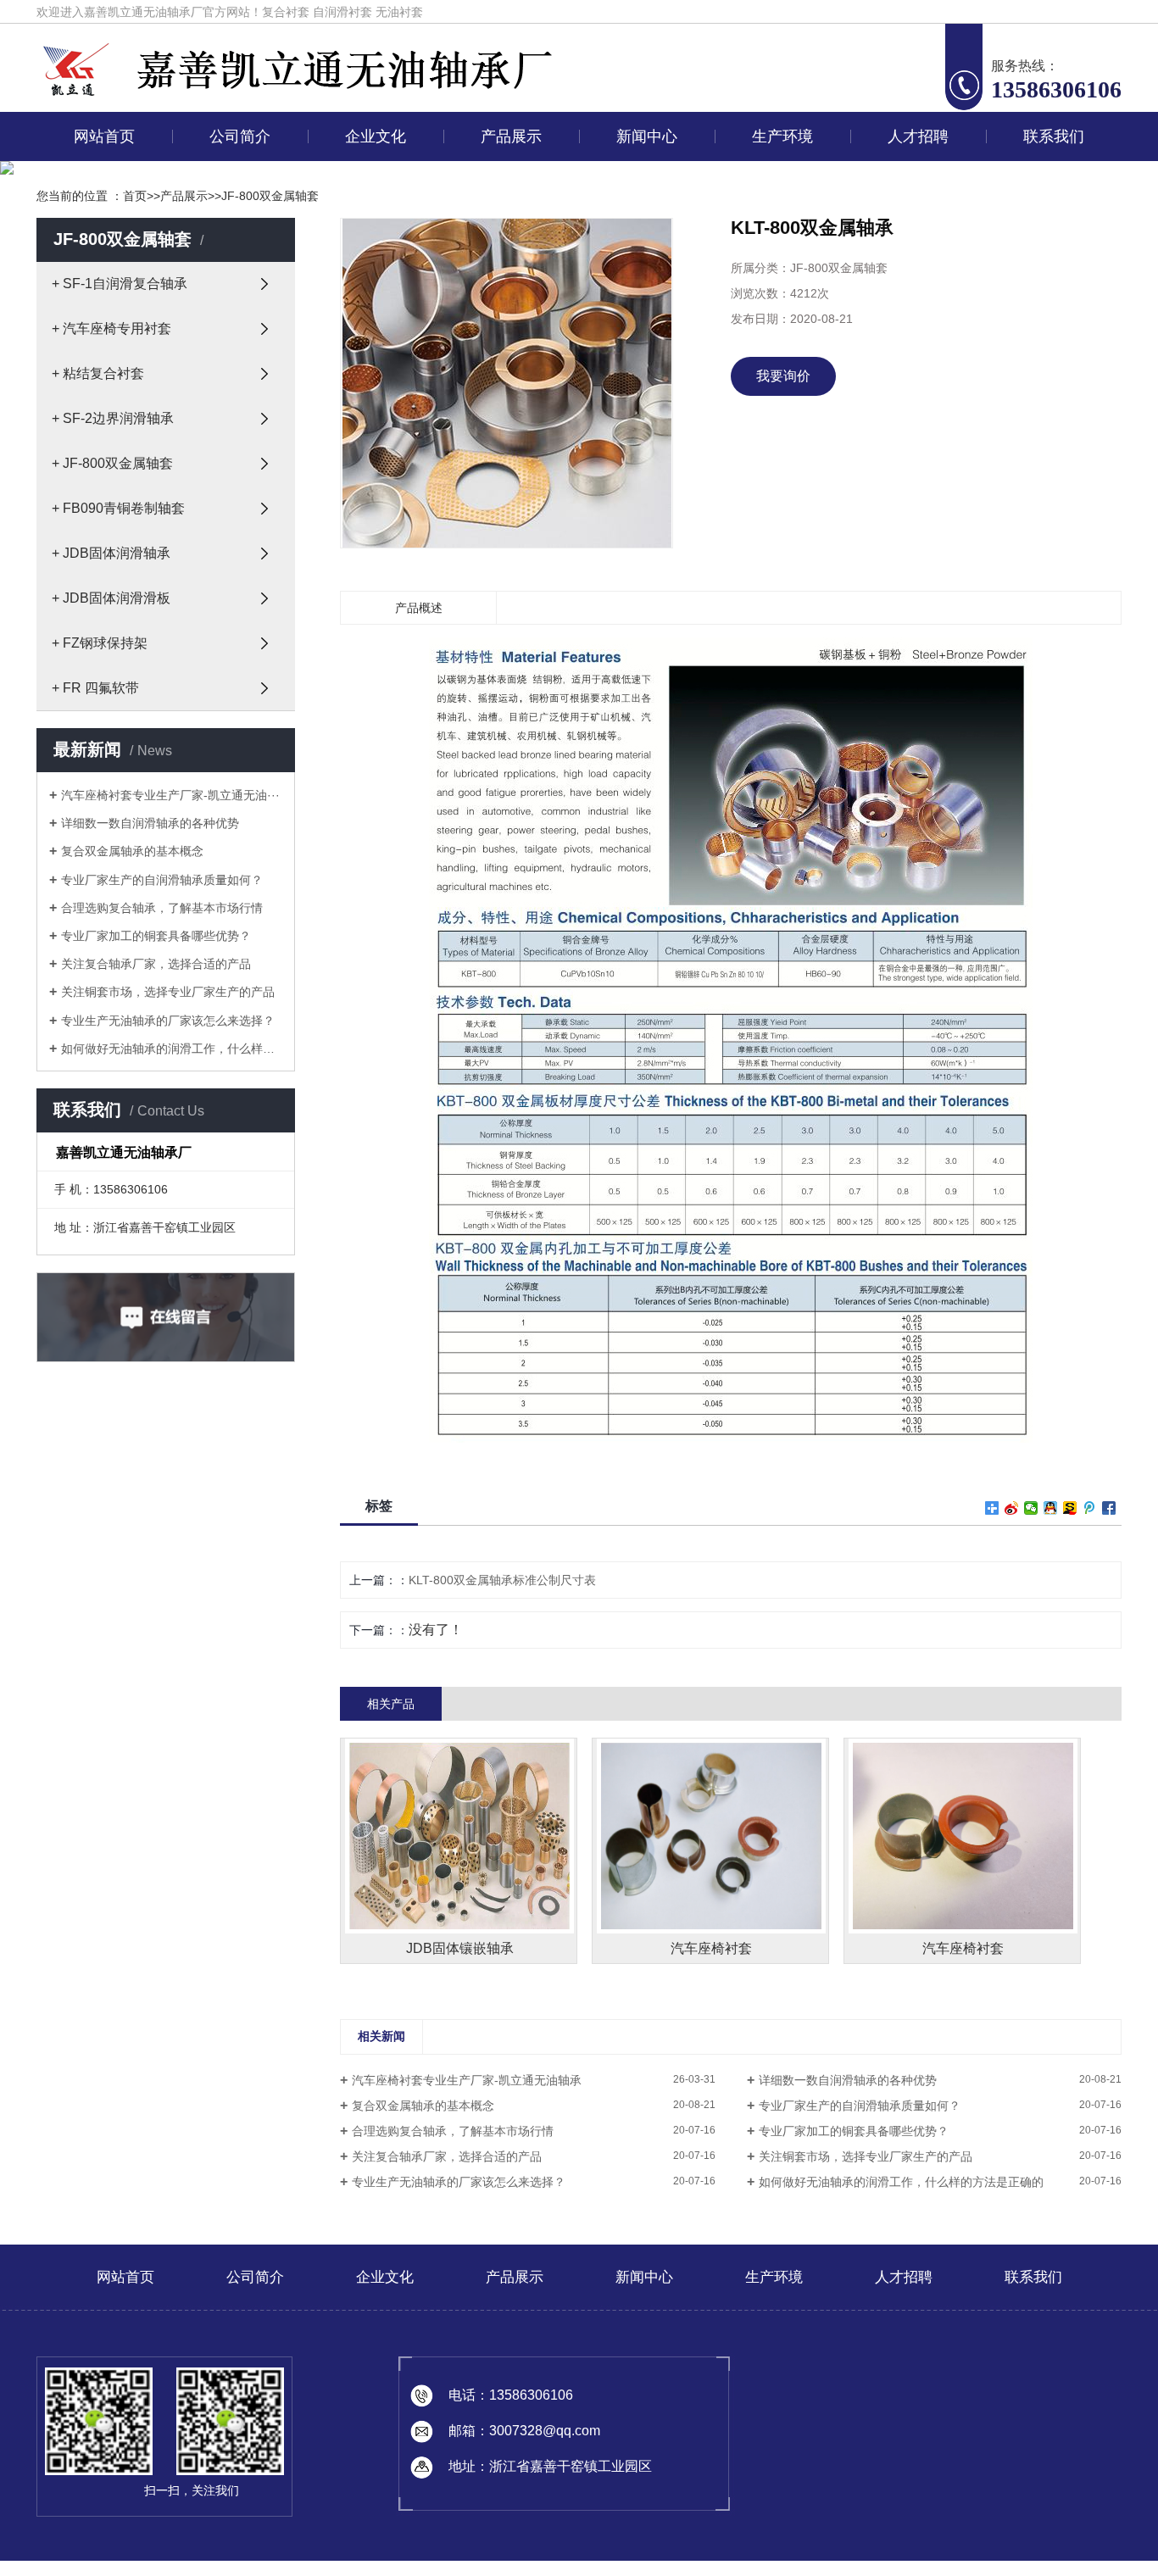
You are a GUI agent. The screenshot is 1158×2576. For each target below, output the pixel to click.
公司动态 (643, 180)
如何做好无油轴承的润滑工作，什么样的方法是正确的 (901, 2182)
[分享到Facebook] (1109, 1508)
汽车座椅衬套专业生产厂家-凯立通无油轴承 (467, 2080)
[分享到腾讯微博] (1090, 1508)
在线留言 (1050, 180)
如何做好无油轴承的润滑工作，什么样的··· (172, 1049)
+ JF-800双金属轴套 (112, 463)
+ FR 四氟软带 (95, 688)
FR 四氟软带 (508, 531)
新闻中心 (647, 136)
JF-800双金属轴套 (508, 336)
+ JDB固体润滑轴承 (111, 553)
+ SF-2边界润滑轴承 (113, 418)
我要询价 (783, 376)
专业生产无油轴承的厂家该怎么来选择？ (168, 1021)
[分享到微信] (1031, 1508)
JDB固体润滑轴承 (508, 414)
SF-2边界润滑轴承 (508, 297)
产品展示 (511, 136)
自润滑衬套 (342, 12)
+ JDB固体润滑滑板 (111, 598)
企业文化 (376, 136)
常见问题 (643, 258)
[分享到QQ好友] (1051, 1508)
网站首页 (104, 136)
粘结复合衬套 (508, 258)
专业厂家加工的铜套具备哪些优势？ (156, 936)
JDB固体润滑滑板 (508, 453)
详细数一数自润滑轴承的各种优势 (150, 823)
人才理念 (915, 180)
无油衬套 (399, 12)
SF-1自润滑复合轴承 (508, 180)
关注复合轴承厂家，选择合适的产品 (156, 964)
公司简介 (240, 136)
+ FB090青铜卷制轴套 (118, 508)
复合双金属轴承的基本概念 (132, 851)
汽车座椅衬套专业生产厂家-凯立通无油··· (170, 795)
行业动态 (643, 219)
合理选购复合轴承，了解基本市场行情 (162, 908)
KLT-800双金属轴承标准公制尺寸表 (502, 1580)
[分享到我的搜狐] (1070, 1508)
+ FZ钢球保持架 (100, 643)
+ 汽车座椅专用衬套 (111, 328)
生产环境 (782, 136)
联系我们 (1054, 136)
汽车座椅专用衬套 (508, 219)
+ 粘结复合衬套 (98, 373)
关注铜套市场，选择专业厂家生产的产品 (168, 992)
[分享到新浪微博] (1012, 1508)
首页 (135, 196)
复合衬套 (286, 12)
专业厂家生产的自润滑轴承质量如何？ (162, 880)
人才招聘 (918, 136)
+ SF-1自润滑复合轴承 (120, 284)
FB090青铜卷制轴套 (508, 375)
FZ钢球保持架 (508, 492)
